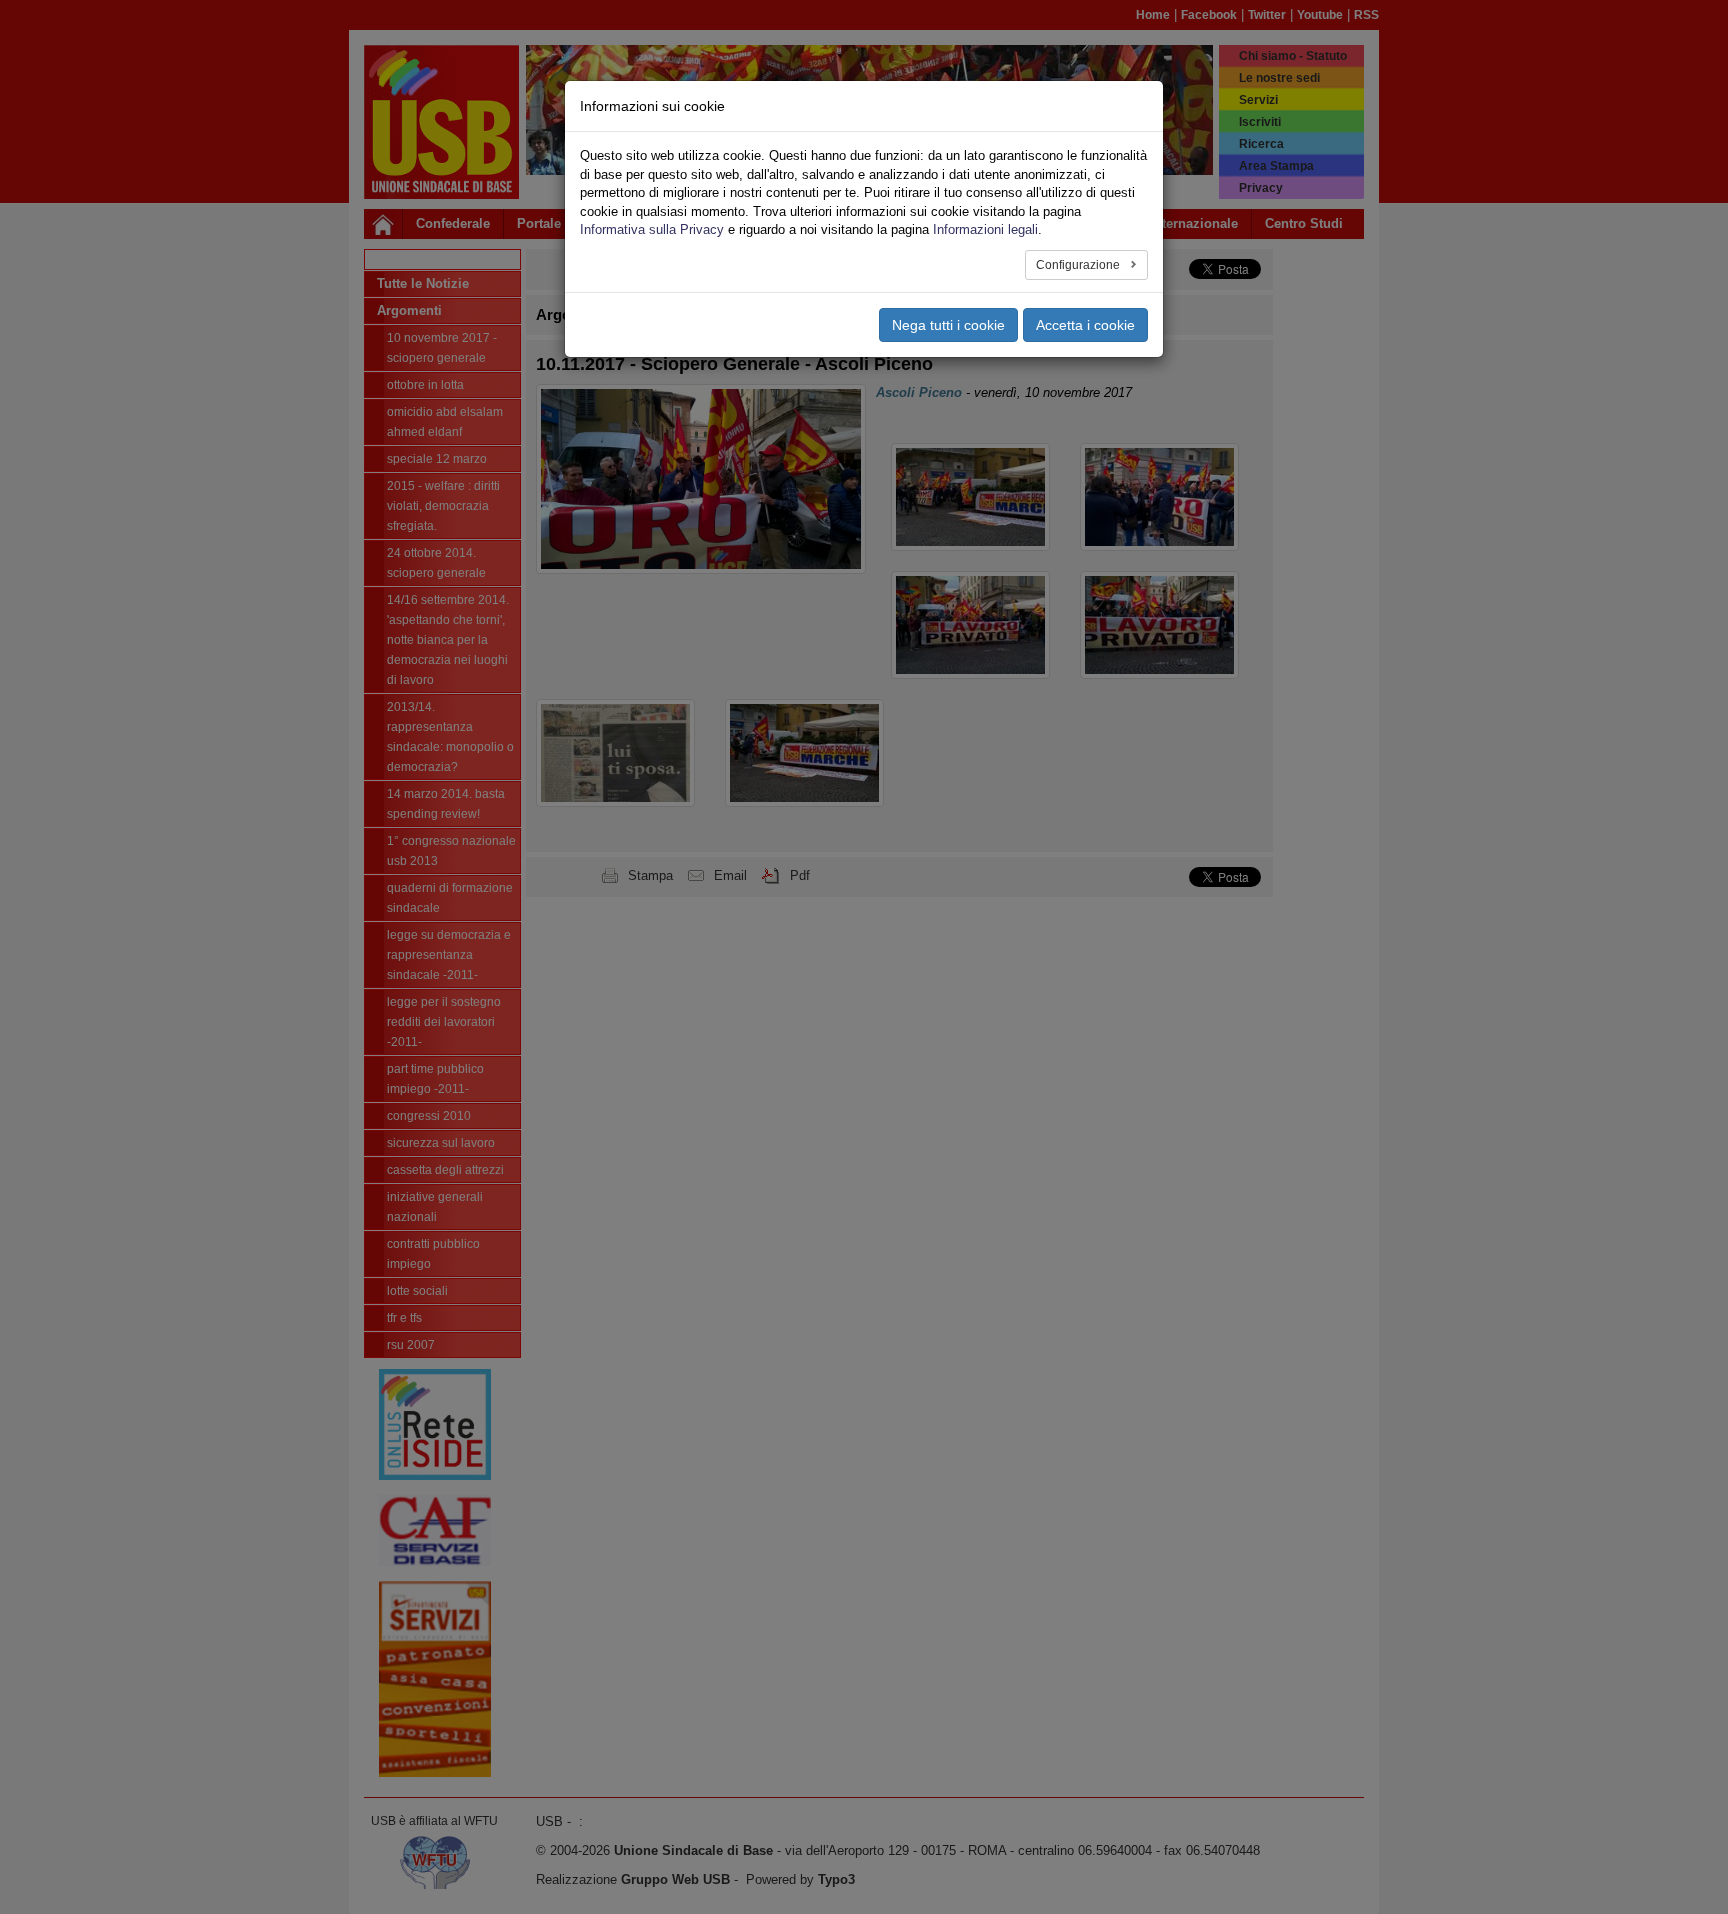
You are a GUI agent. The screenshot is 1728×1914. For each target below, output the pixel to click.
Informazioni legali (985, 229)
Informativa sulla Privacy (652, 229)
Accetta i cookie (1085, 325)
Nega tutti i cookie (948, 325)
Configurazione (1079, 265)
